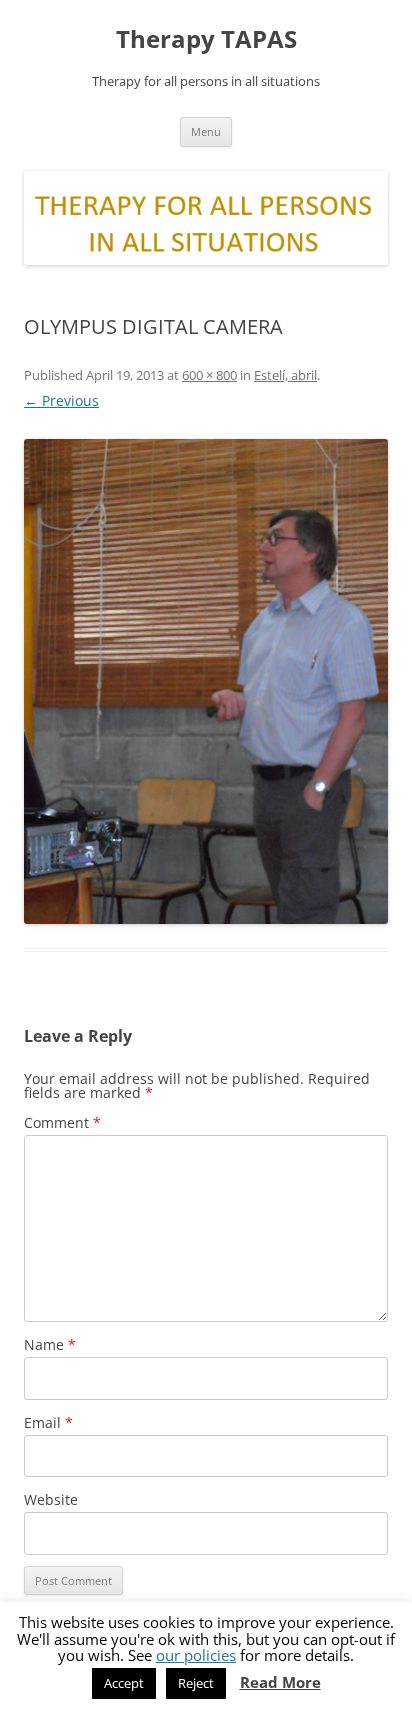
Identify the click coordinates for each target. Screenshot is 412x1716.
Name (50, 1344)
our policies (196, 1655)
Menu (206, 131)
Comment (62, 1122)
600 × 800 (209, 375)
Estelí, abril (285, 375)
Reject (196, 1683)
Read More (280, 1682)
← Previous (61, 400)
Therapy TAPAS (206, 39)
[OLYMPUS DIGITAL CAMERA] (206, 681)
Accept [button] (124, 1683)
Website (51, 1499)
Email (48, 1422)
